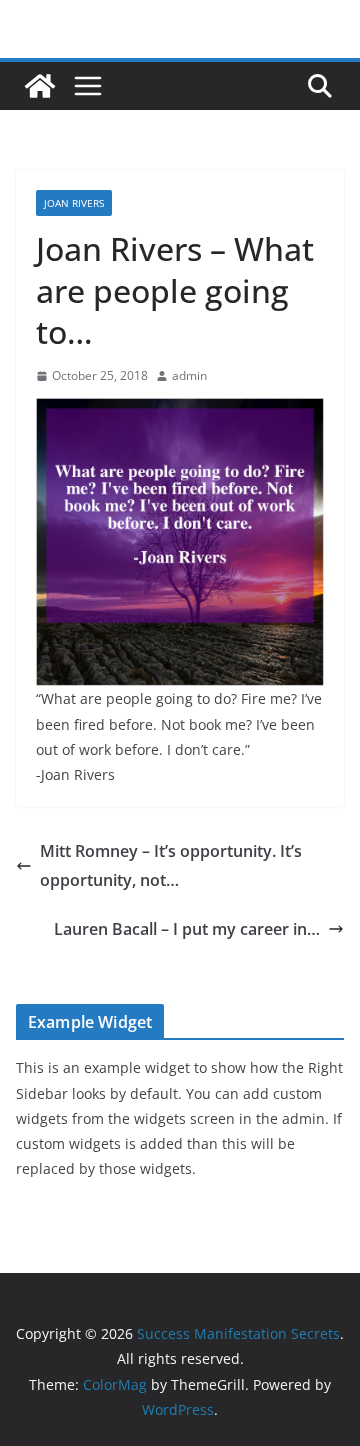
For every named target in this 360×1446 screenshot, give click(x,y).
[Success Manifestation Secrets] (40, 86)
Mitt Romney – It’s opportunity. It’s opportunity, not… (171, 865)
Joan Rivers (74, 203)
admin (189, 375)
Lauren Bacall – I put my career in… (187, 929)
